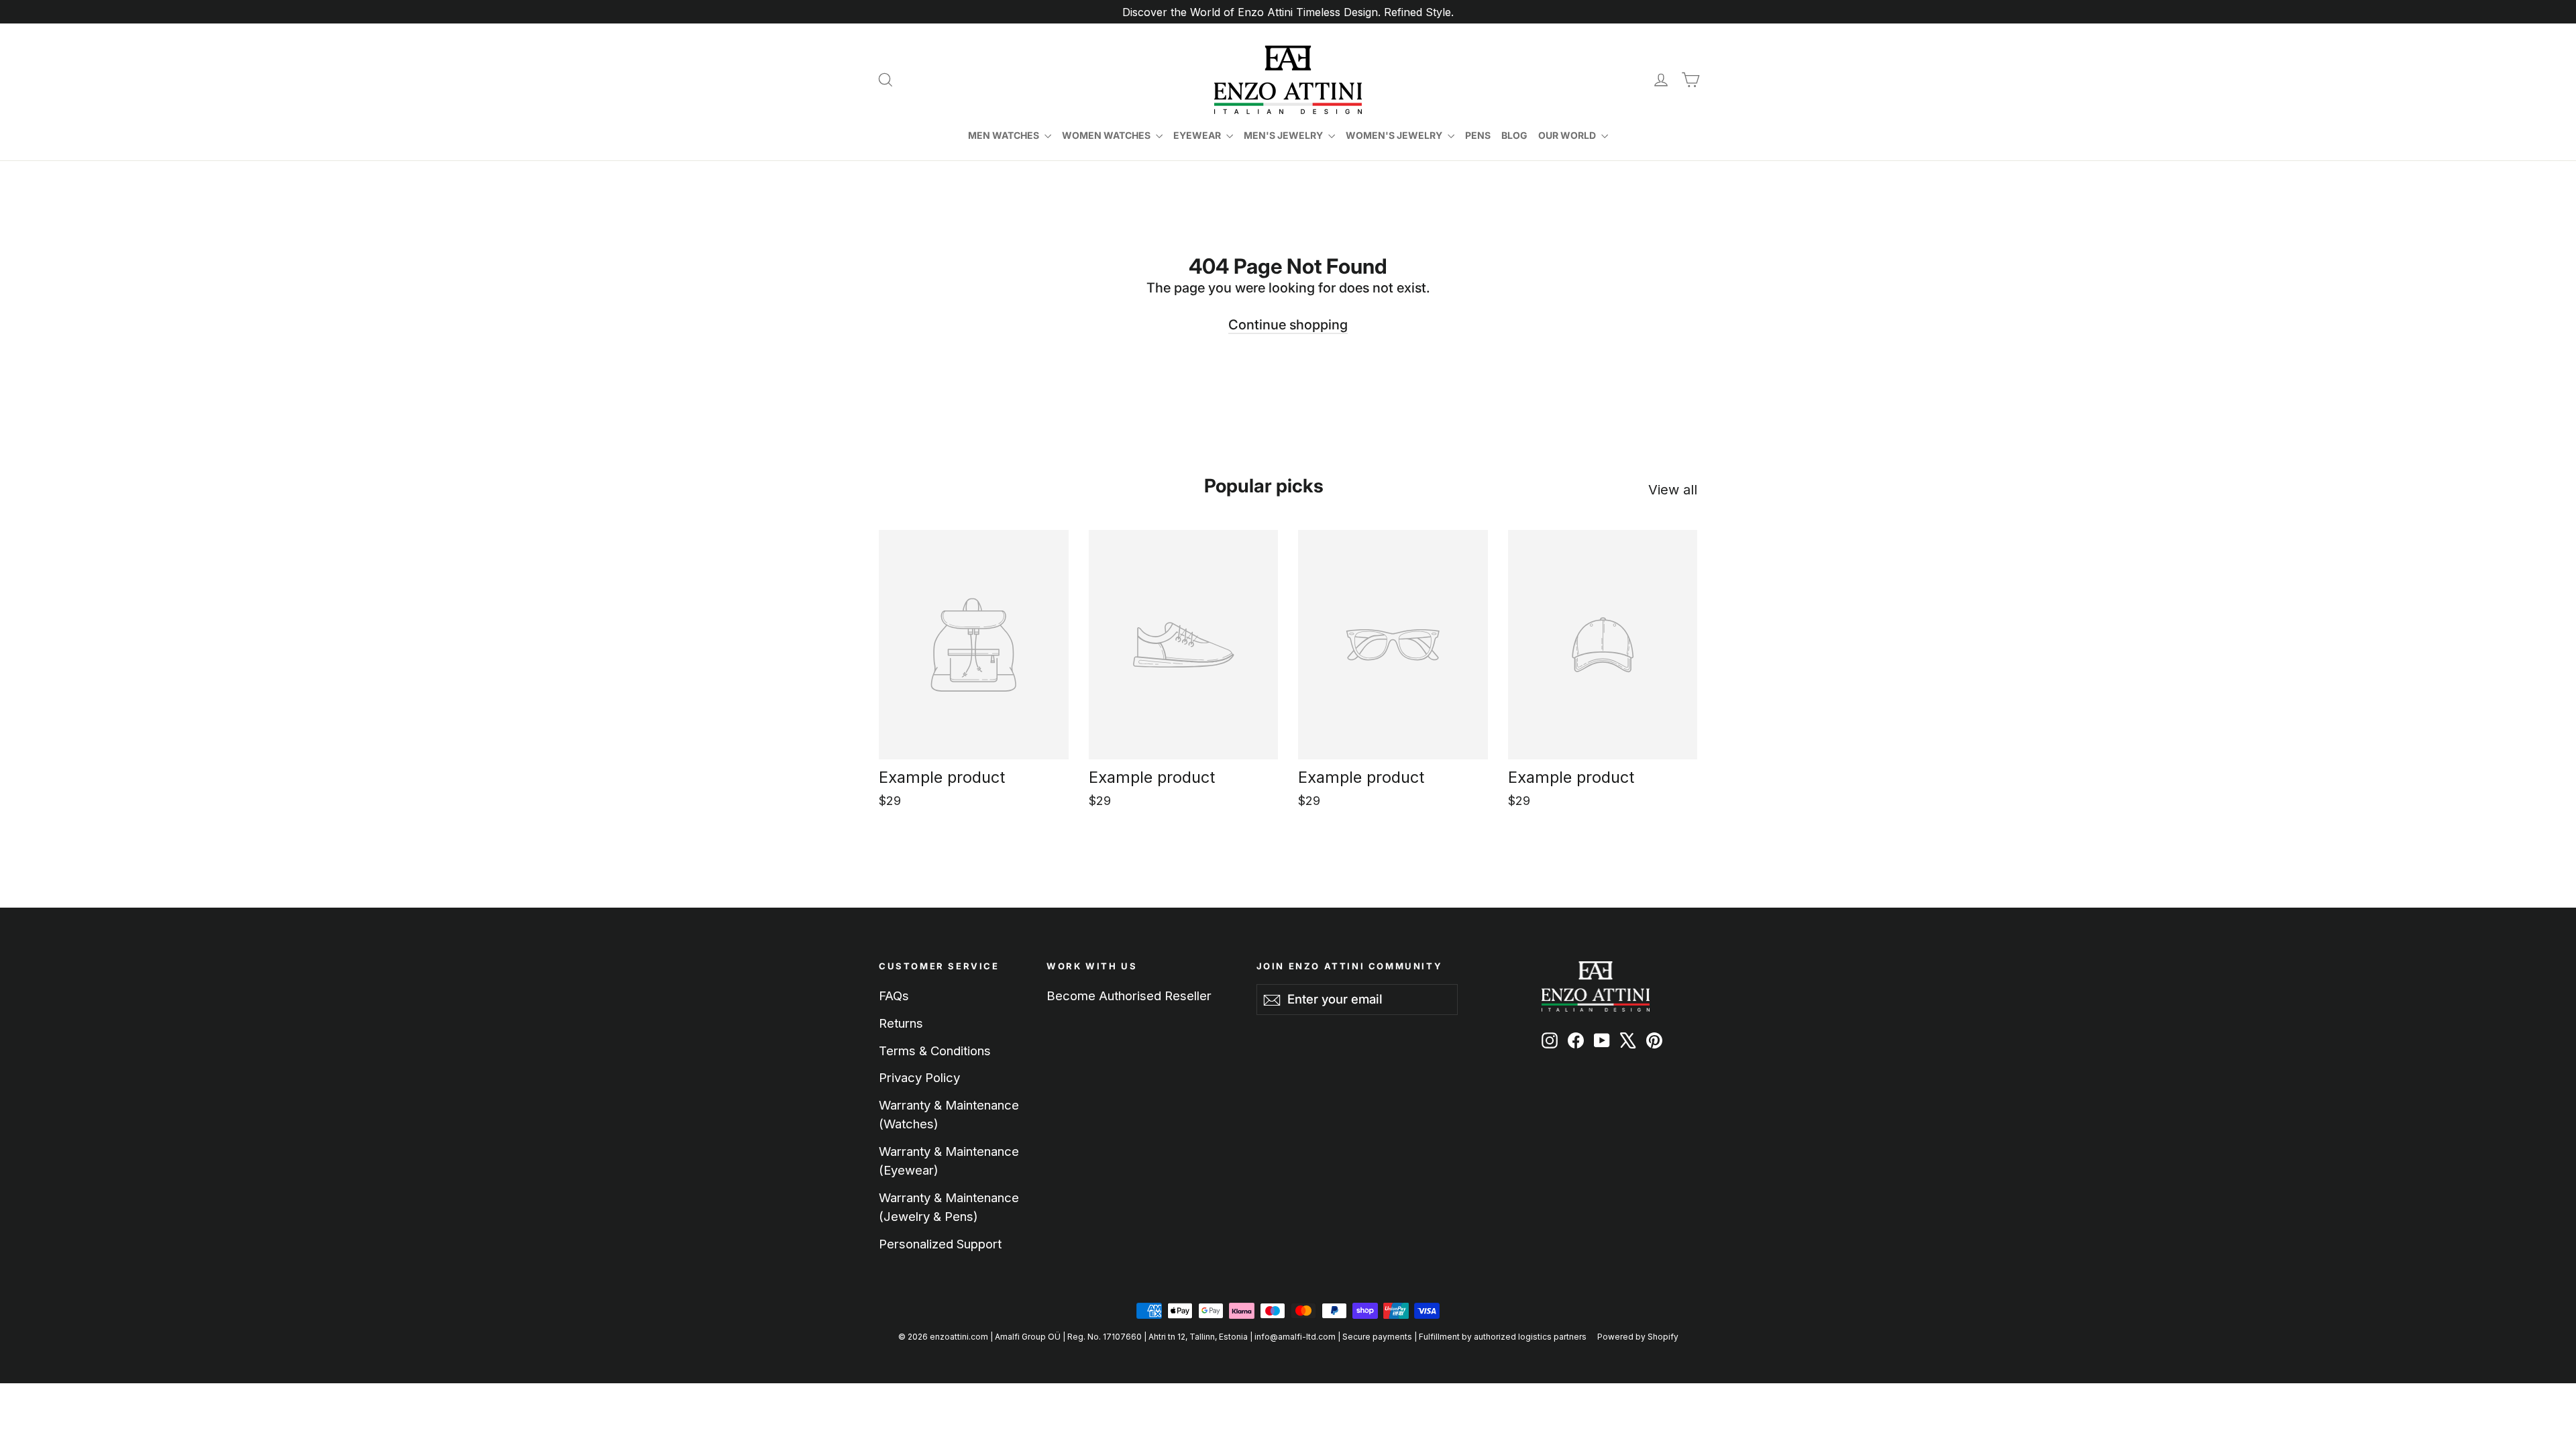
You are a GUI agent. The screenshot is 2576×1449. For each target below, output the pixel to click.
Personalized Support (940, 1244)
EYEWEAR (1198, 135)
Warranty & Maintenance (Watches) (949, 1114)
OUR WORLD (1568, 135)
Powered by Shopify (1638, 1337)
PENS (1478, 135)
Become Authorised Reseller (1129, 996)
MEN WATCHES (1005, 135)
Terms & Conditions (935, 1051)
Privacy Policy (919, 1077)
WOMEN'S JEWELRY (1395, 135)
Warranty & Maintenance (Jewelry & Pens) (949, 1207)
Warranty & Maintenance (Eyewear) (949, 1161)
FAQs (894, 996)
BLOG (1514, 135)
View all (1673, 490)
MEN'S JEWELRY (1284, 135)
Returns (901, 1023)
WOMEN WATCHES (1107, 135)
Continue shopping (1288, 325)
